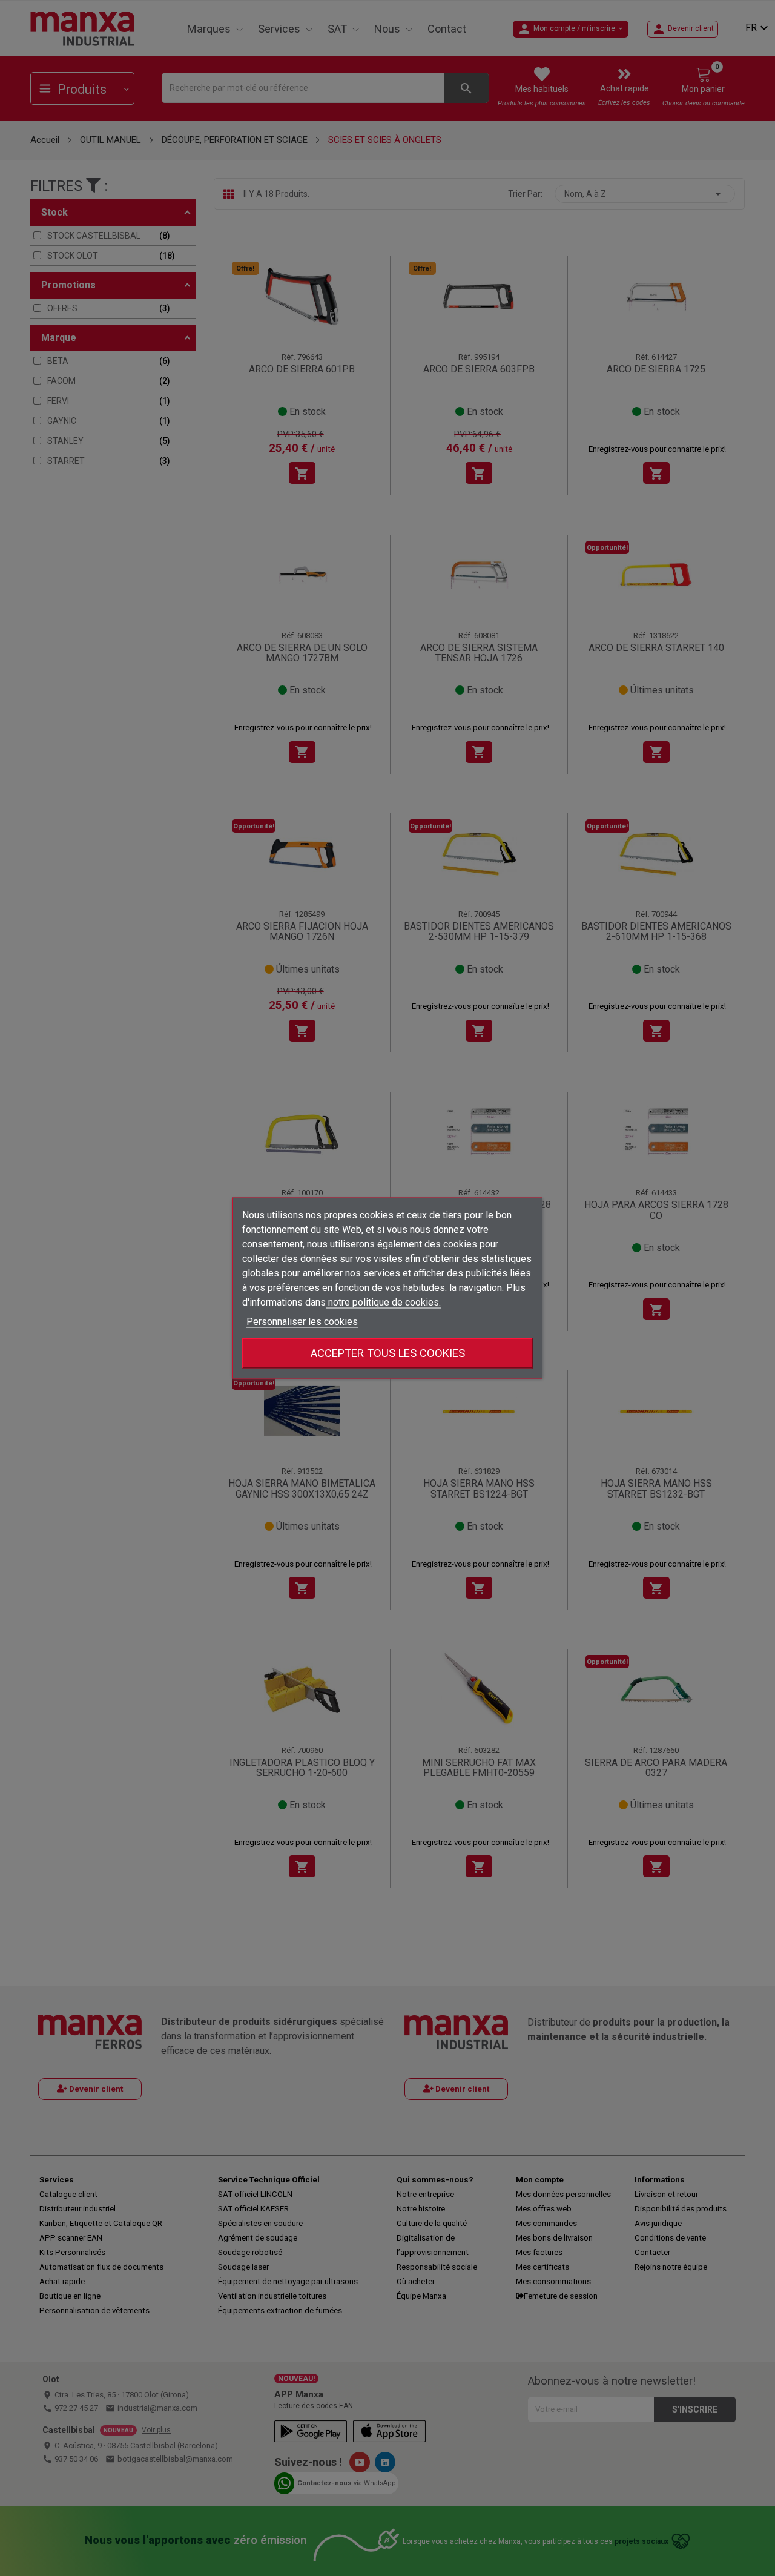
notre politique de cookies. (383, 1302)
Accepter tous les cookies (388, 1353)
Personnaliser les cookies (302, 1322)
